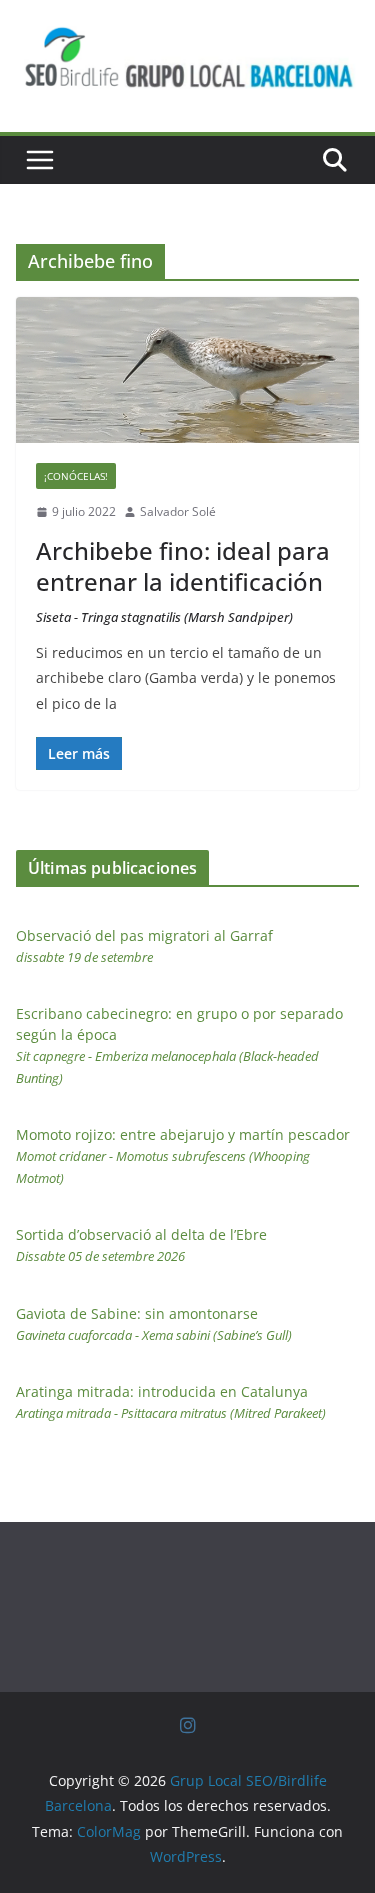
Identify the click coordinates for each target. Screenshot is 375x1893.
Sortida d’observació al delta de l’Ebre (141, 1245)
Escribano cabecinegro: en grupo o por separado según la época (179, 1045)
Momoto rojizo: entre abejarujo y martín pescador (183, 1156)
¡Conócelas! (76, 476)
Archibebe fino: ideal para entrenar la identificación (183, 580)
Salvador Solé (178, 511)
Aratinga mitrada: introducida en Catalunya (171, 1402)
